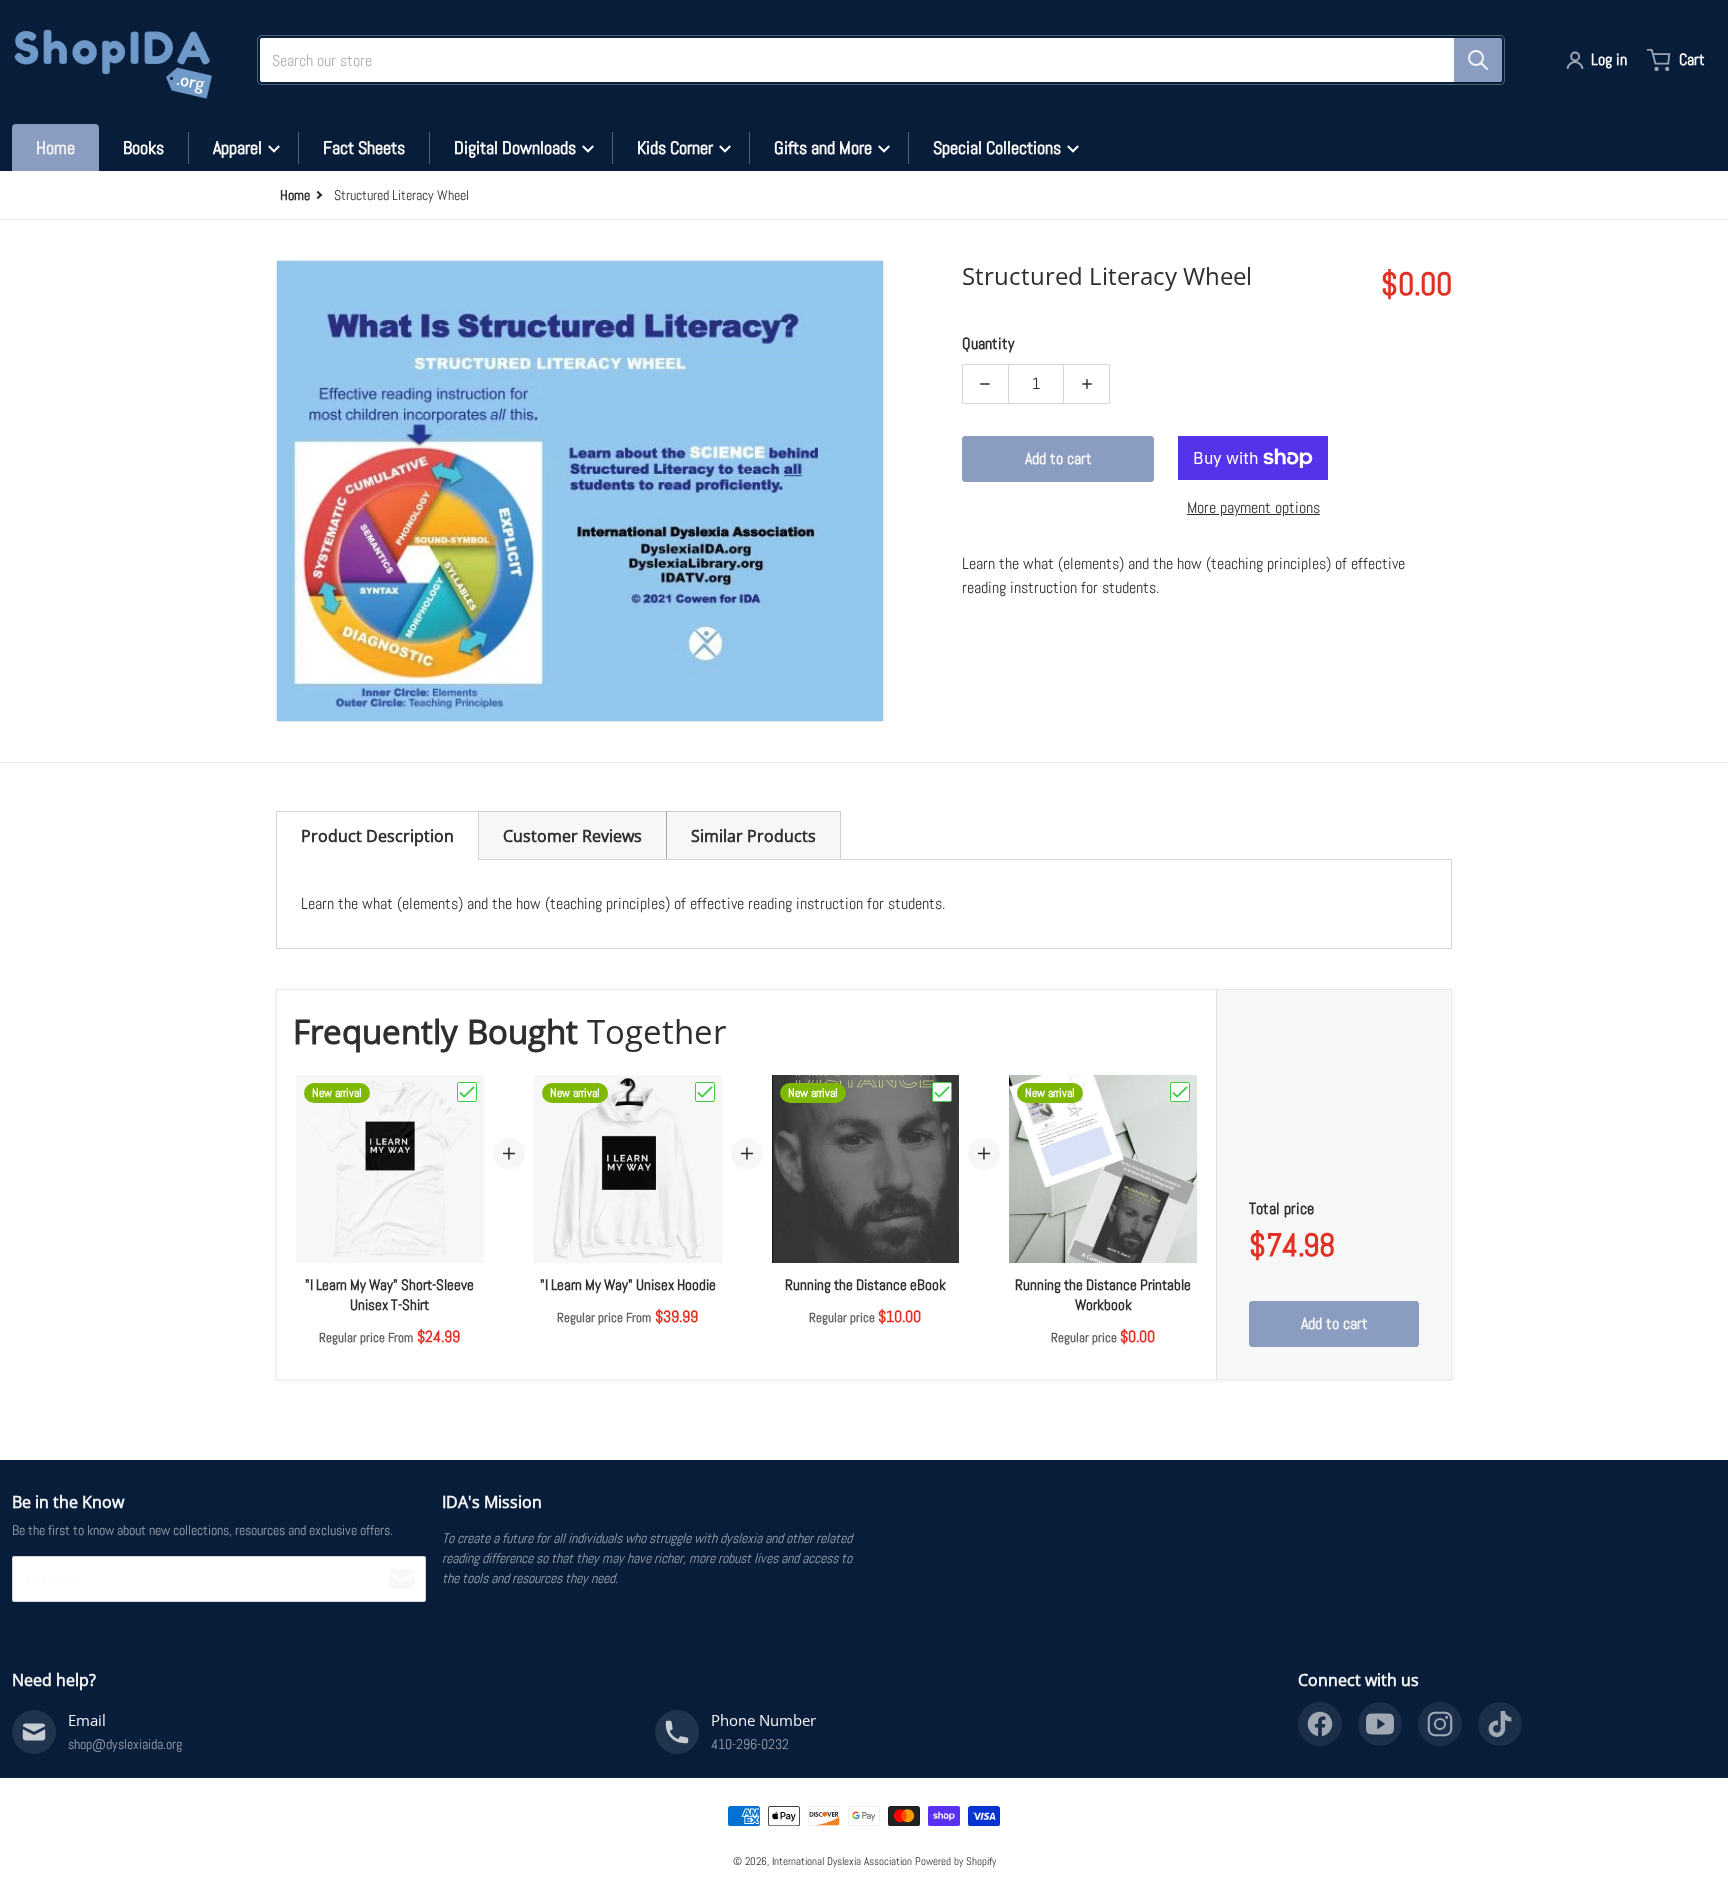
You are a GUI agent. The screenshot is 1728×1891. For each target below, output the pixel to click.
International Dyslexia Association (842, 1861)
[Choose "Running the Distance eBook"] (942, 1092)
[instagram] (1440, 1724)
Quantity (988, 343)
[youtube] (1380, 1724)
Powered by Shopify (955, 1861)
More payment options (1253, 507)
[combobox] (873, 60)
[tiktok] (1500, 1724)
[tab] (377, 835)
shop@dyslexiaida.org (125, 1744)
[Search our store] (1478, 60)
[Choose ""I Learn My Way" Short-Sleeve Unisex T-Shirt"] (467, 1092)
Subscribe (402, 1579)
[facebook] (1320, 1724)
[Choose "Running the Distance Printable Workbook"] (1180, 1092)
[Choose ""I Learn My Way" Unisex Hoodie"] (705, 1092)
